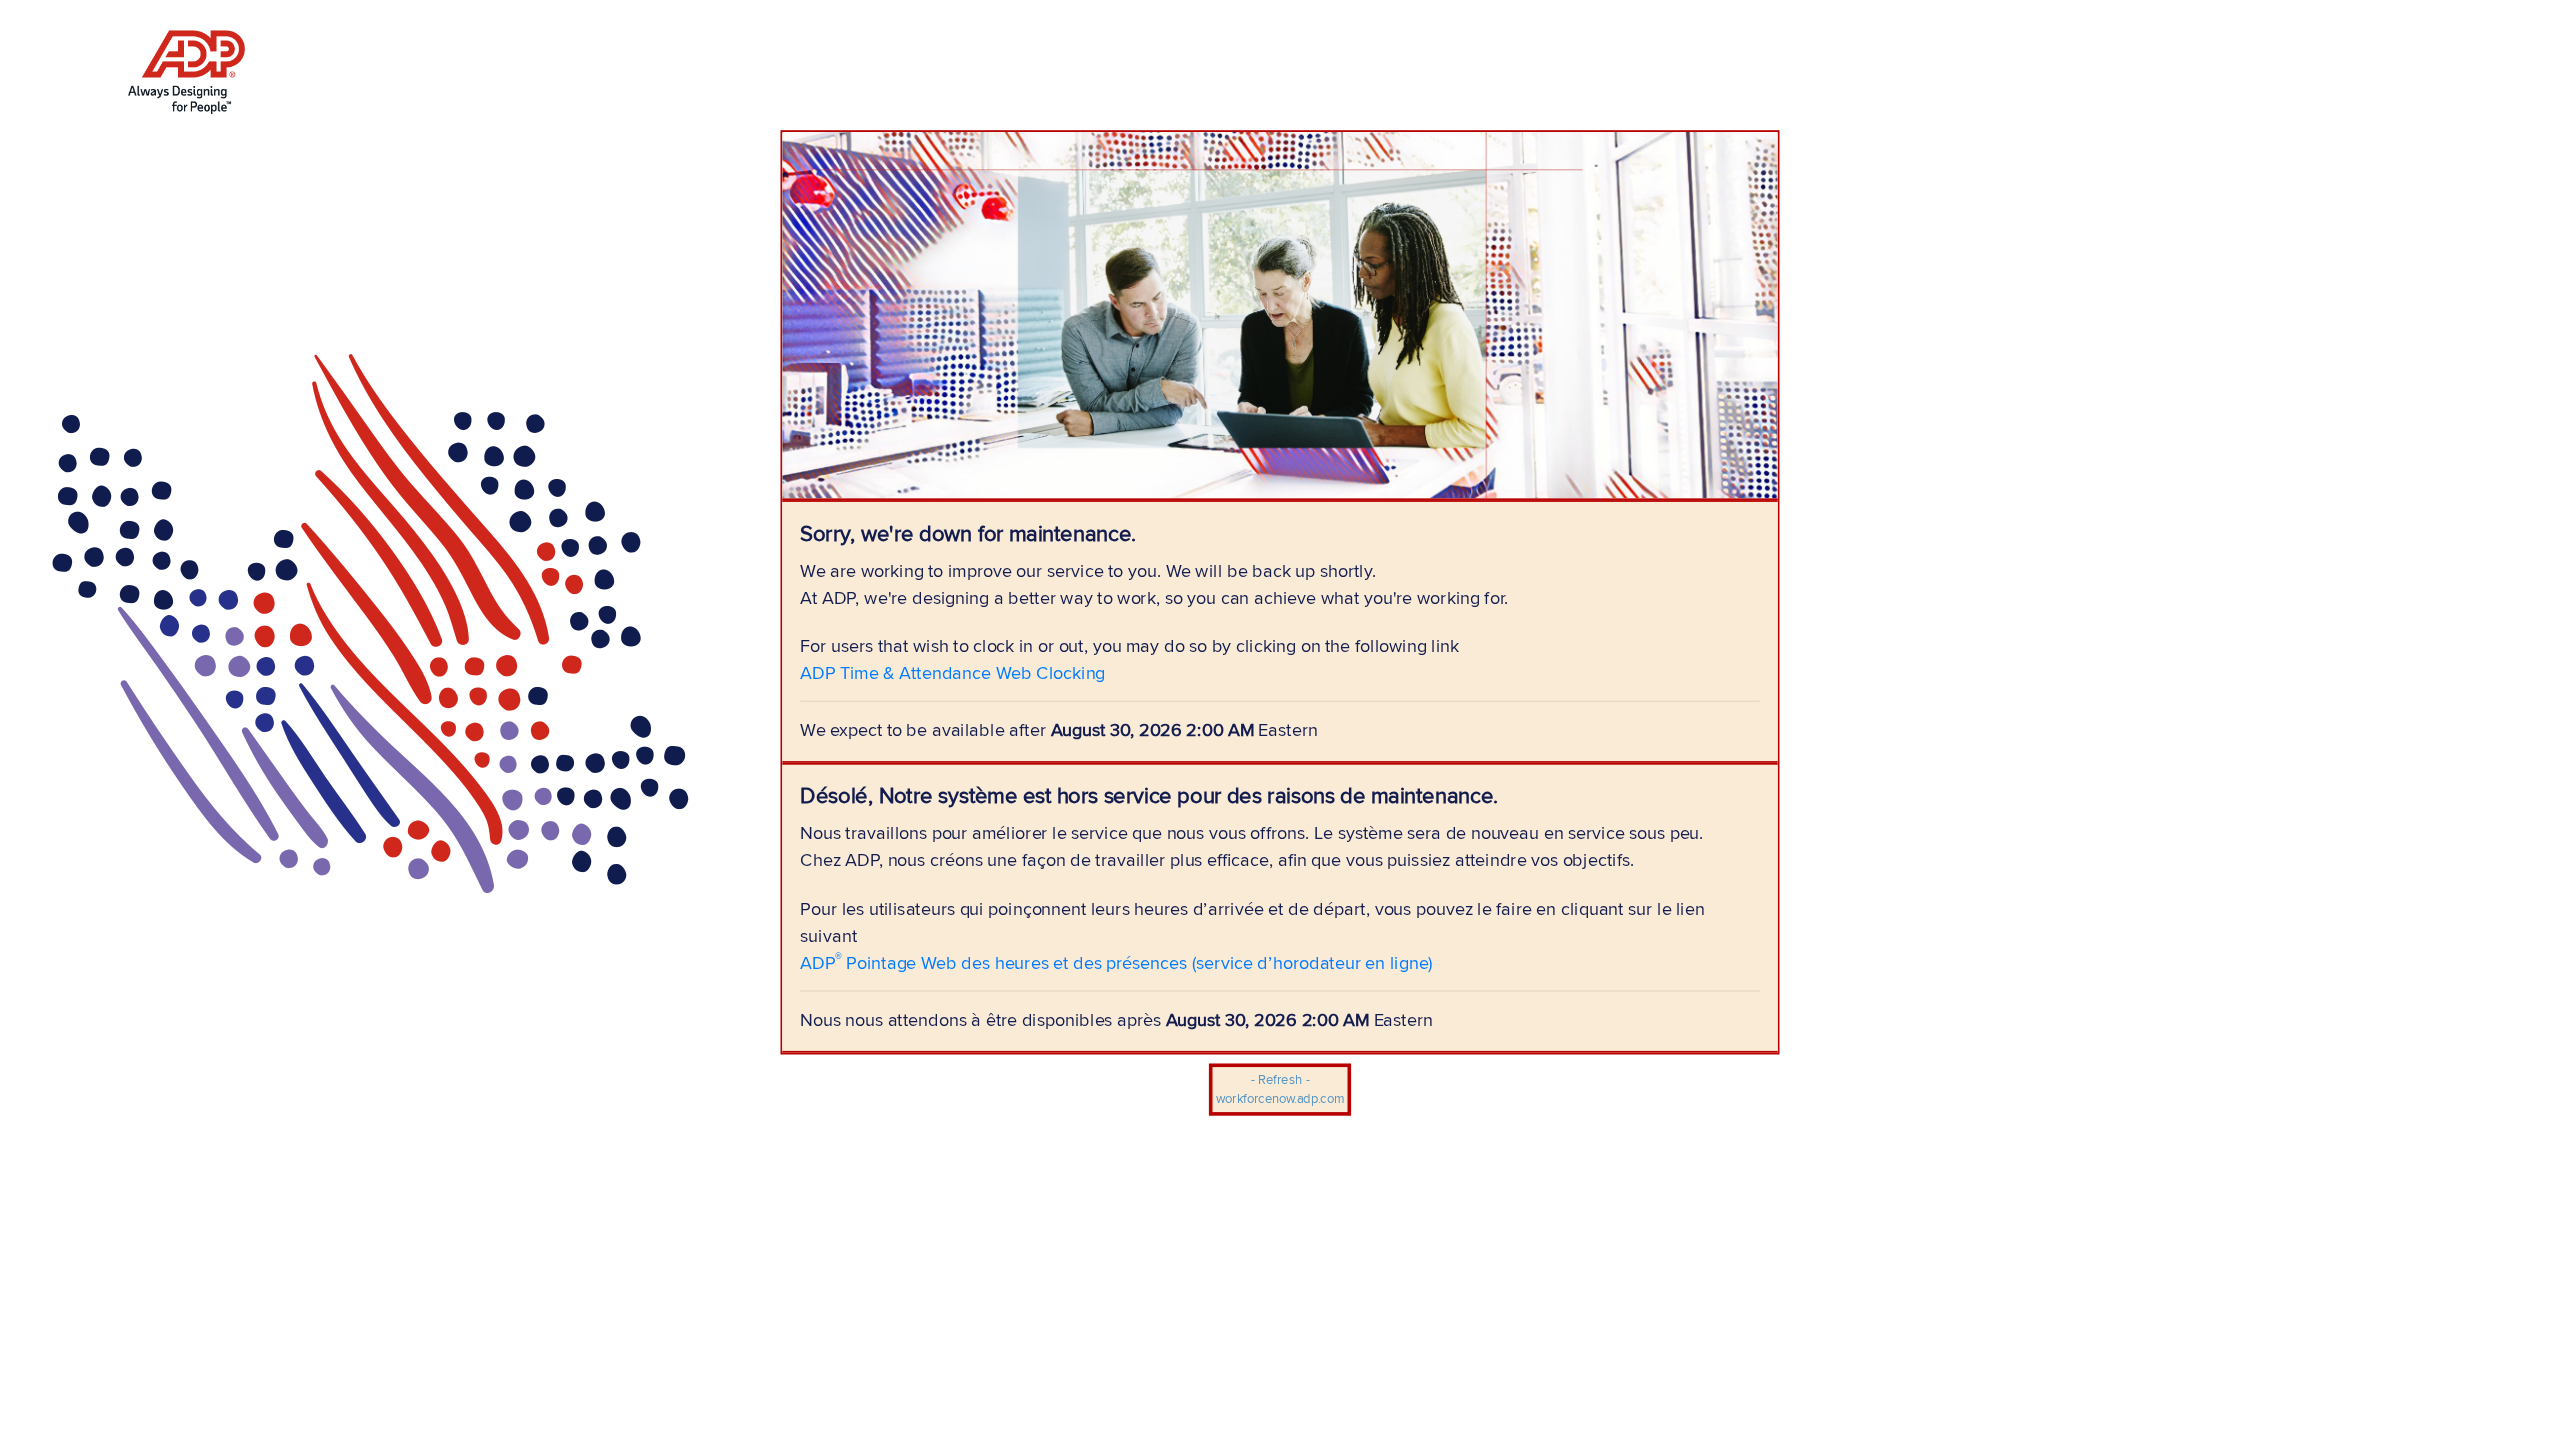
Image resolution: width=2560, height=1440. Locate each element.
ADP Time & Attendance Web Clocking (952, 672)
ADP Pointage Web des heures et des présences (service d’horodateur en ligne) (1116, 962)
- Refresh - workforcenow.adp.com (1280, 1089)
